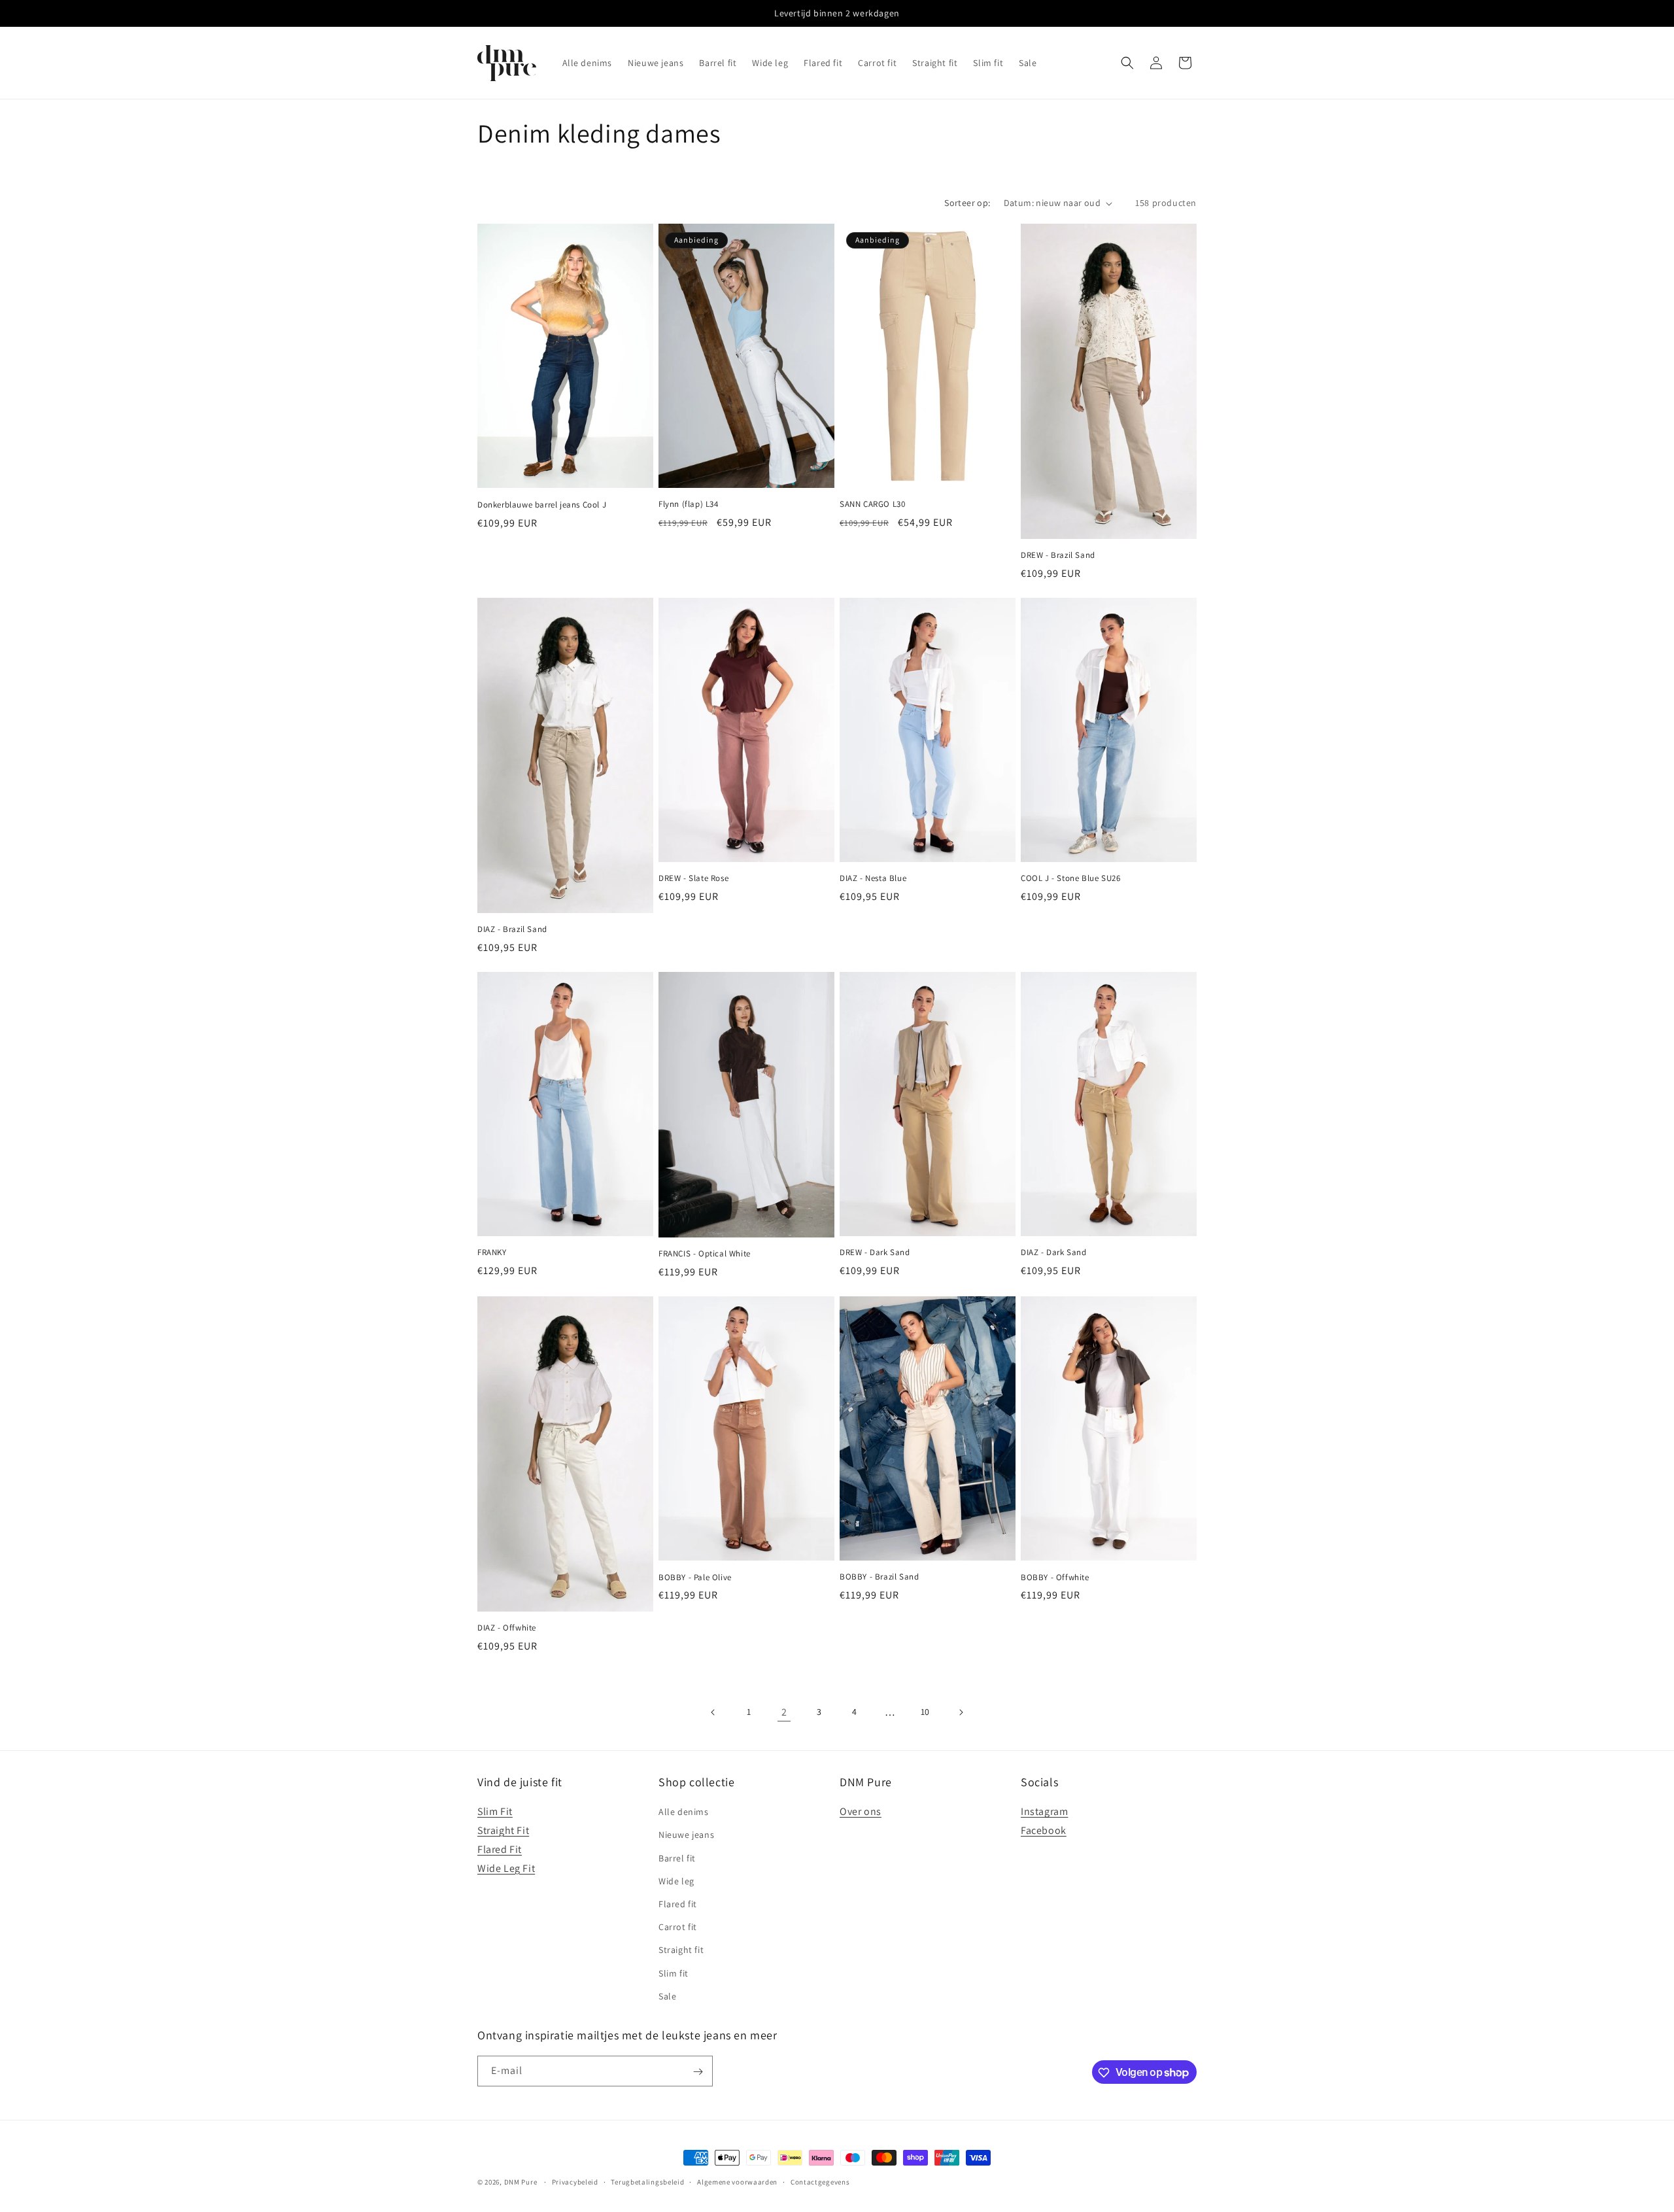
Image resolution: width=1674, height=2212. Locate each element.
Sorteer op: (967, 203)
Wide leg (676, 1881)
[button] (1127, 63)
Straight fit (681, 1950)
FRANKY (492, 1253)
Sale (667, 1996)
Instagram (1044, 1812)
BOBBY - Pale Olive (695, 1578)
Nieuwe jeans (686, 1835)
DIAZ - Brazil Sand (512, 929)
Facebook (1044, 1830)
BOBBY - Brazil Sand (879, 1577)
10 (925, 1712)
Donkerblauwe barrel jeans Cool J (542, 505)
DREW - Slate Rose (693, 878)
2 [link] (784, 1712)
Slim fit (674, 1973)
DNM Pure (521, 2182)
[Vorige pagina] (713, 1712)
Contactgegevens (820, 2181)
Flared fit (678, 1904)
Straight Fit (503, 1830)
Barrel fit (677, 1858)
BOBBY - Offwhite (1055, 1578)
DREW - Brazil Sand (1058, 555)
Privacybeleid (575, 2181)
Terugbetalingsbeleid (647, 2181)
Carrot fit (678, 1927)
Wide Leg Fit (506, 1868)
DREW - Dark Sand (875, 1253)
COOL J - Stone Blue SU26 (1070, 878)
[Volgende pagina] (961, 1712)
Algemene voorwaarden (737, 2181)
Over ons (861, 1812)
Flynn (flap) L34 (689, 504)
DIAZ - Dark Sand (1054, 1253)
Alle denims (684, 1812)
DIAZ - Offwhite (507, 1628)
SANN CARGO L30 (872, 504)
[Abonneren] (698, 2072)
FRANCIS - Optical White (705, 1254)
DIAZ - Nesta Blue (873, 878)
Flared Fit (500, 1849)
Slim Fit (495, 1812)
